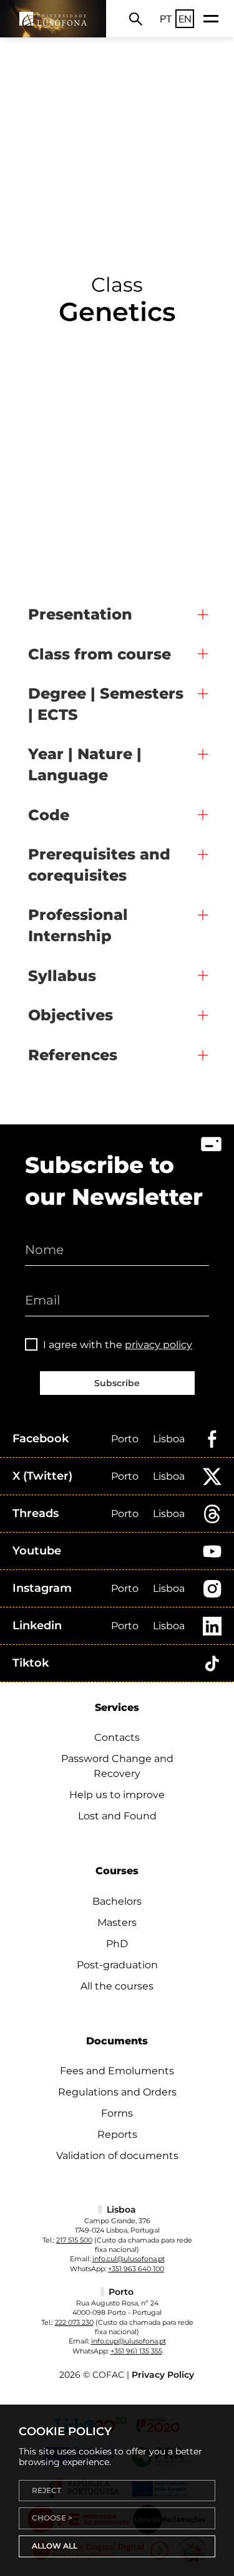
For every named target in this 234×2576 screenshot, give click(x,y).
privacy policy (158, 1345)
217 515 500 (74, 2240)
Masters (117, 1922)
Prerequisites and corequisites (99, 865)
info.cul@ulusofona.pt (129, 2259)
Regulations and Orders (117, 2092)
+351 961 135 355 (136, 2351)
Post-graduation (117, 1965)
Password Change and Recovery (117, 1766)
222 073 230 (74, 2322)
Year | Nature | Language (85, 764)
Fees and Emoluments (117, 2071)
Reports (117, 2134)
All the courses (117, 1986)
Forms (117, 2113)
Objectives (71, 1015)
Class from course (100, 654)
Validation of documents (117, 2156)
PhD (117, 1944)
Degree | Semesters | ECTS (106, 704)
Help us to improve (117, 1795)
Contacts (117, 1737)
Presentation (80, 614)
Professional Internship (78, 925)
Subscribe (117, 1383)
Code (49, 815)
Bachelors (117, 1901)
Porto (125, 1439)
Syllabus (62, 976)
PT (166, 19)
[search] (136, 19)
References (73, 1055)
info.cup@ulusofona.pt (129, 2341)
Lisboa (169, 1439)
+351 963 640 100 (136, 2269)
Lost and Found (117, 1816)
